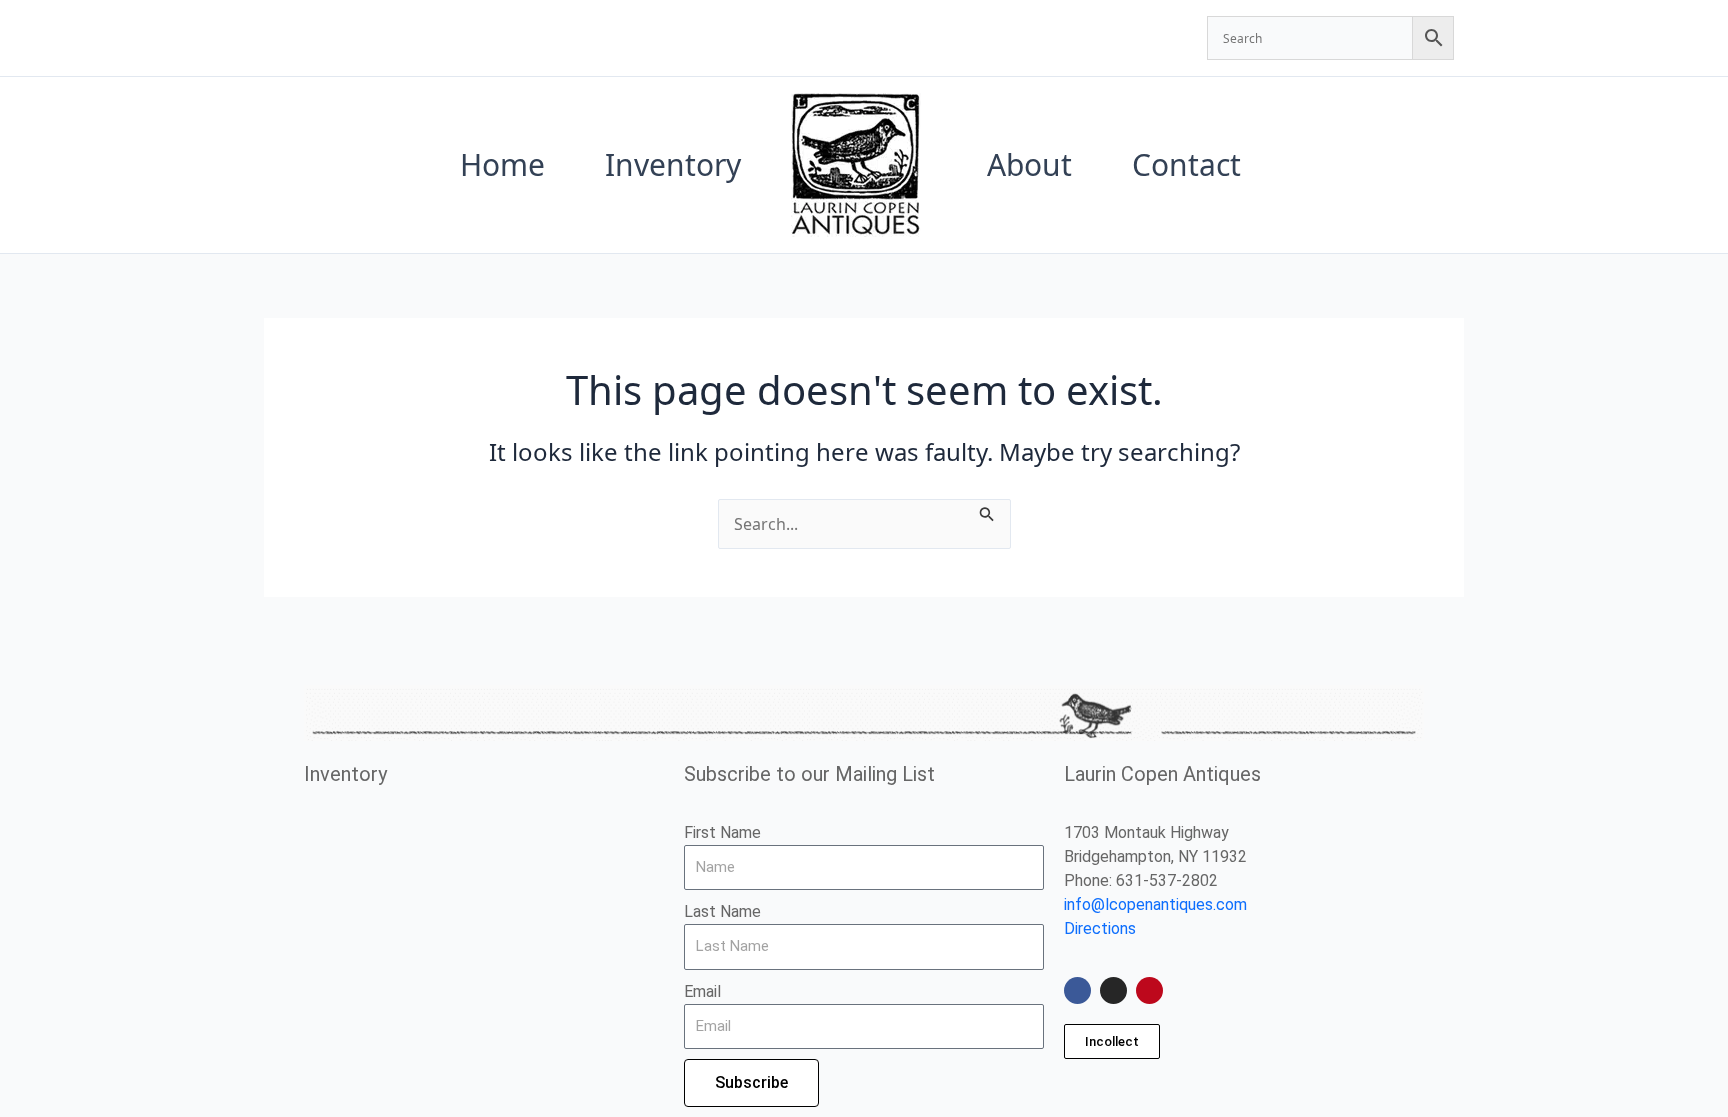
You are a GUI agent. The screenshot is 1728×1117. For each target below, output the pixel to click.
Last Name (722, 911)
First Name (722, 832)
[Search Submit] (987, 511)
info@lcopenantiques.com (1155, 904)
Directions (1100, 928)
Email (702, 991)
